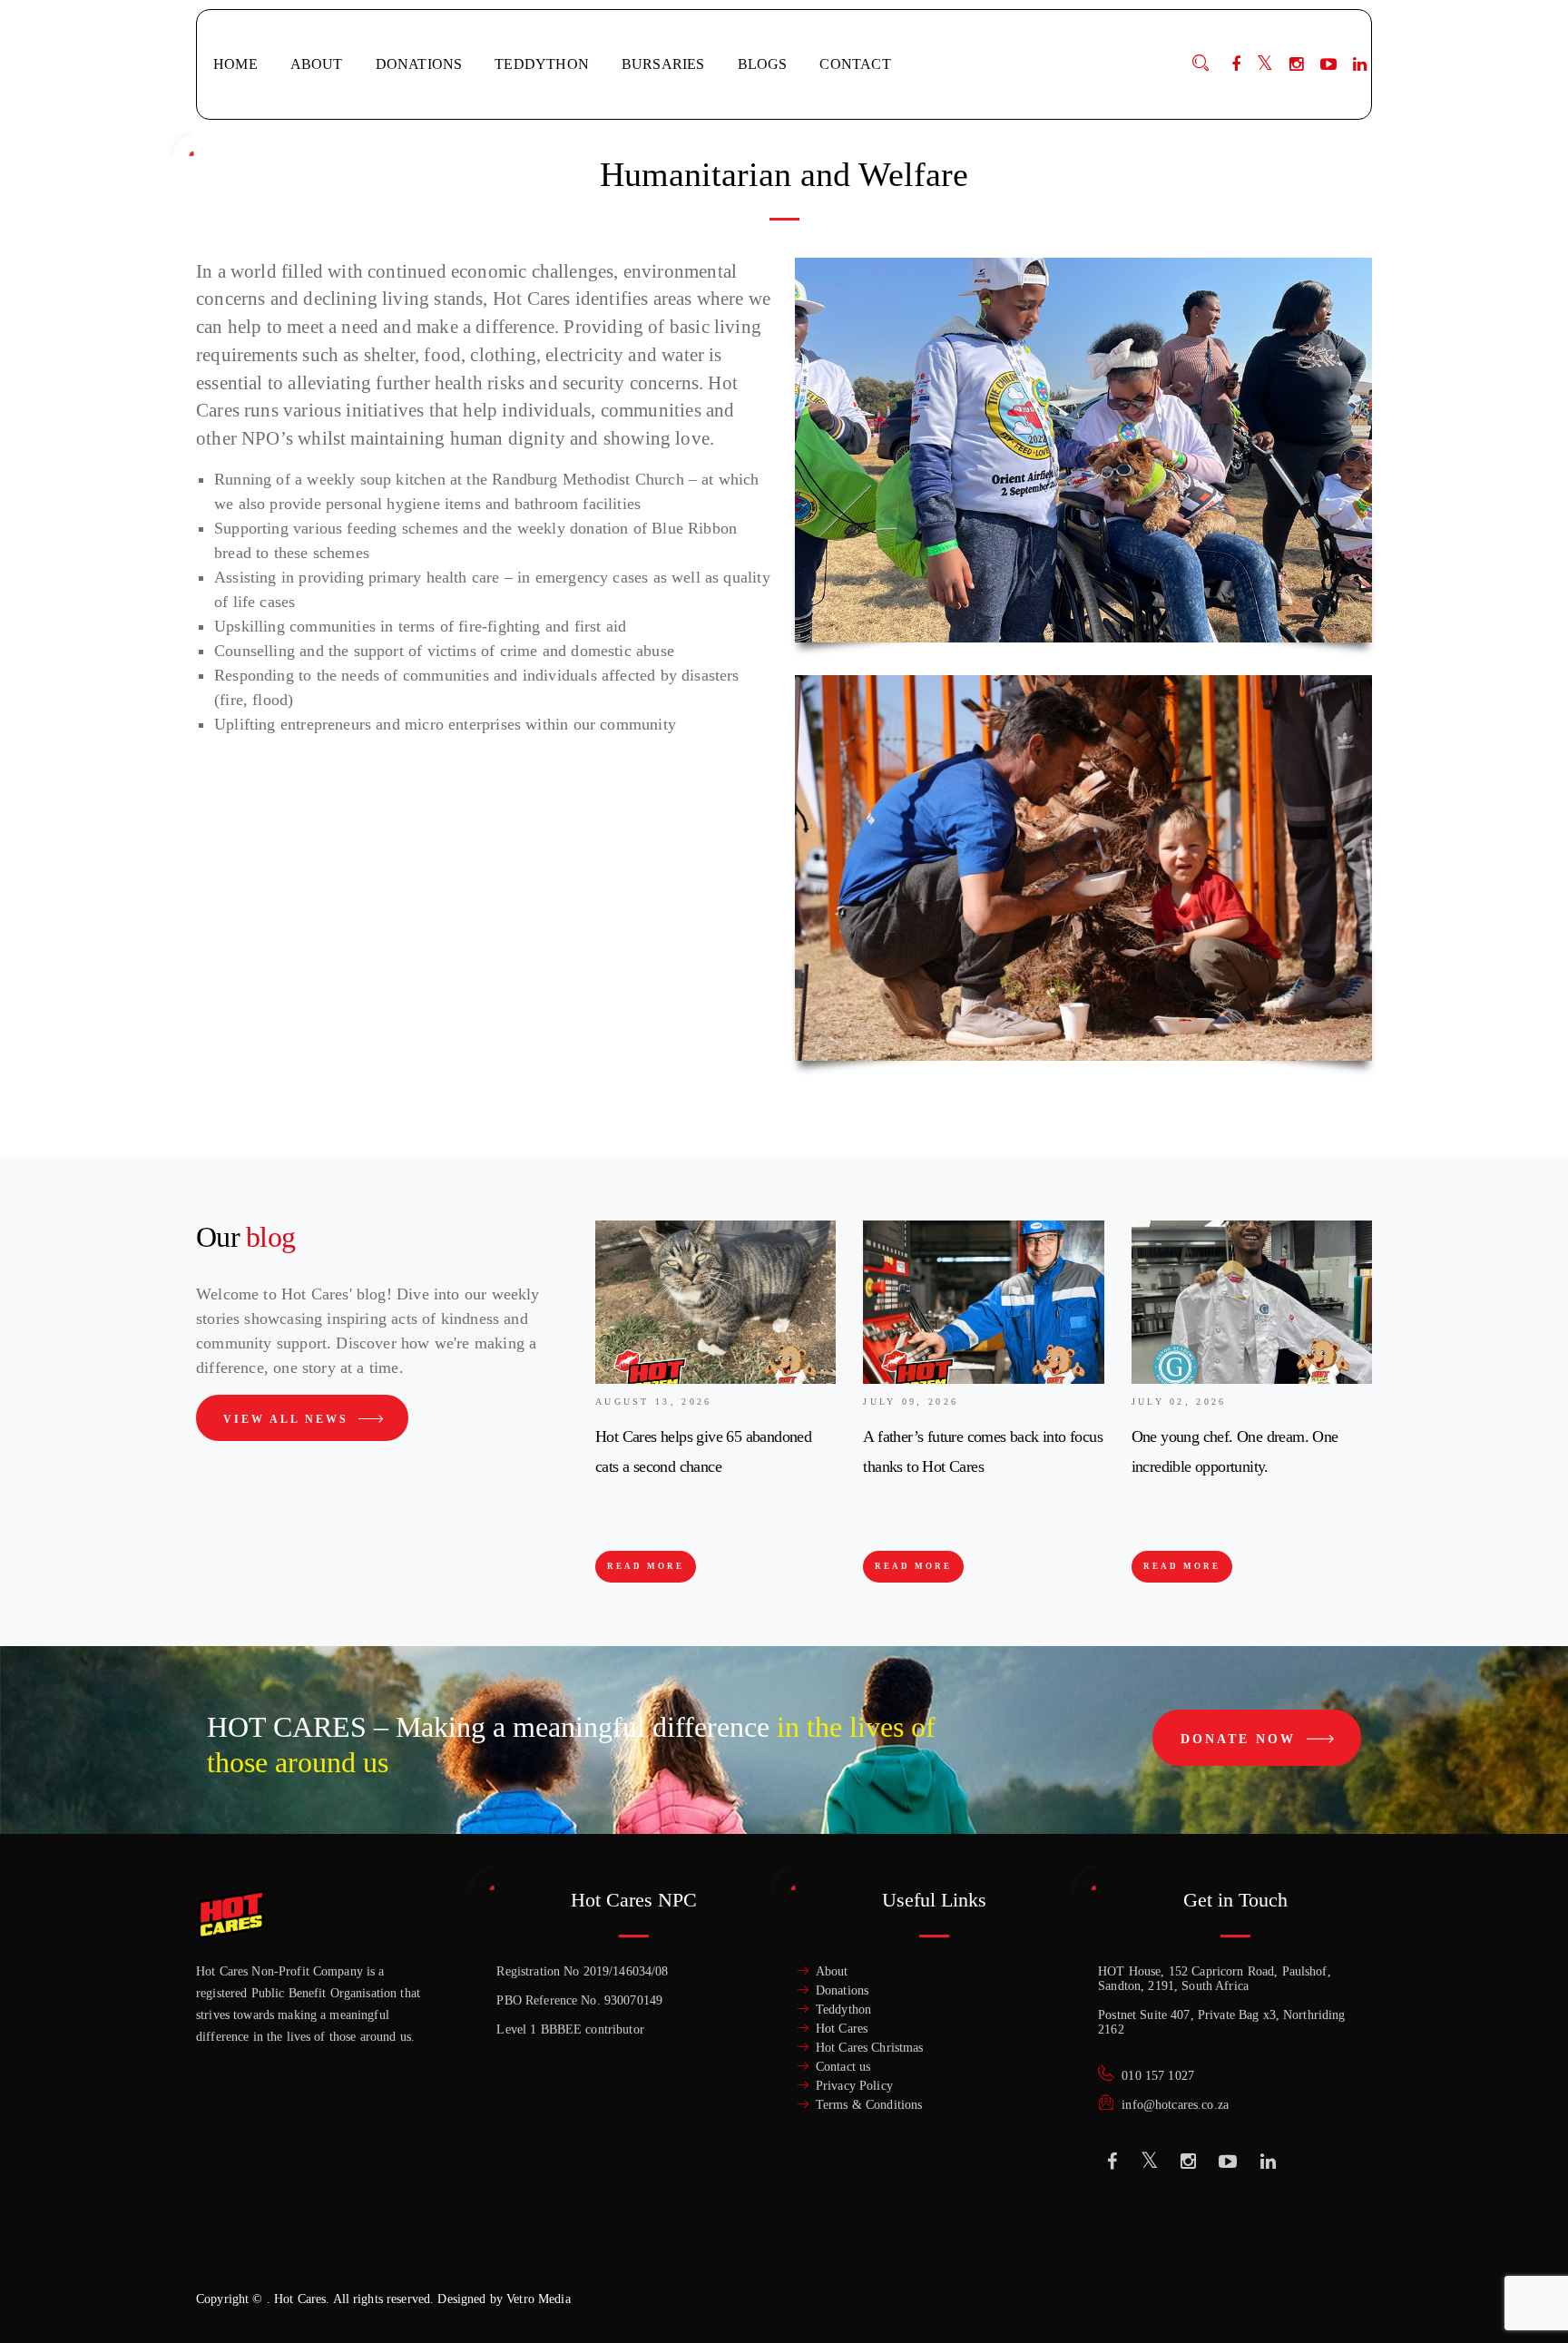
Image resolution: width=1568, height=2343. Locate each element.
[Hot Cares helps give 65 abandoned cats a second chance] (715, 1302)
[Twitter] (1265, 64)
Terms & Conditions (869, 2105)
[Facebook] (1236, 64)
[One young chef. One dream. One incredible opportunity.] (1252, 1302)
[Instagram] (1296, 64)
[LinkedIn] (1360, 64)
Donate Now (1241, 1739)
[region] (236, 2211)
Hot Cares (842, 2029)
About (832, 1971)
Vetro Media (539, 2299)
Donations (842, 1990)
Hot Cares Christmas (870, 2048)
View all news (289, 1419)
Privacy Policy (854, 2086)
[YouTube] (1328, 64)
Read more (646, 1566)
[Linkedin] (1268, 2162)
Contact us (843, 2067)
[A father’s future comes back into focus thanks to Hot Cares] (983, 1302)
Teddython (843, 2010)
